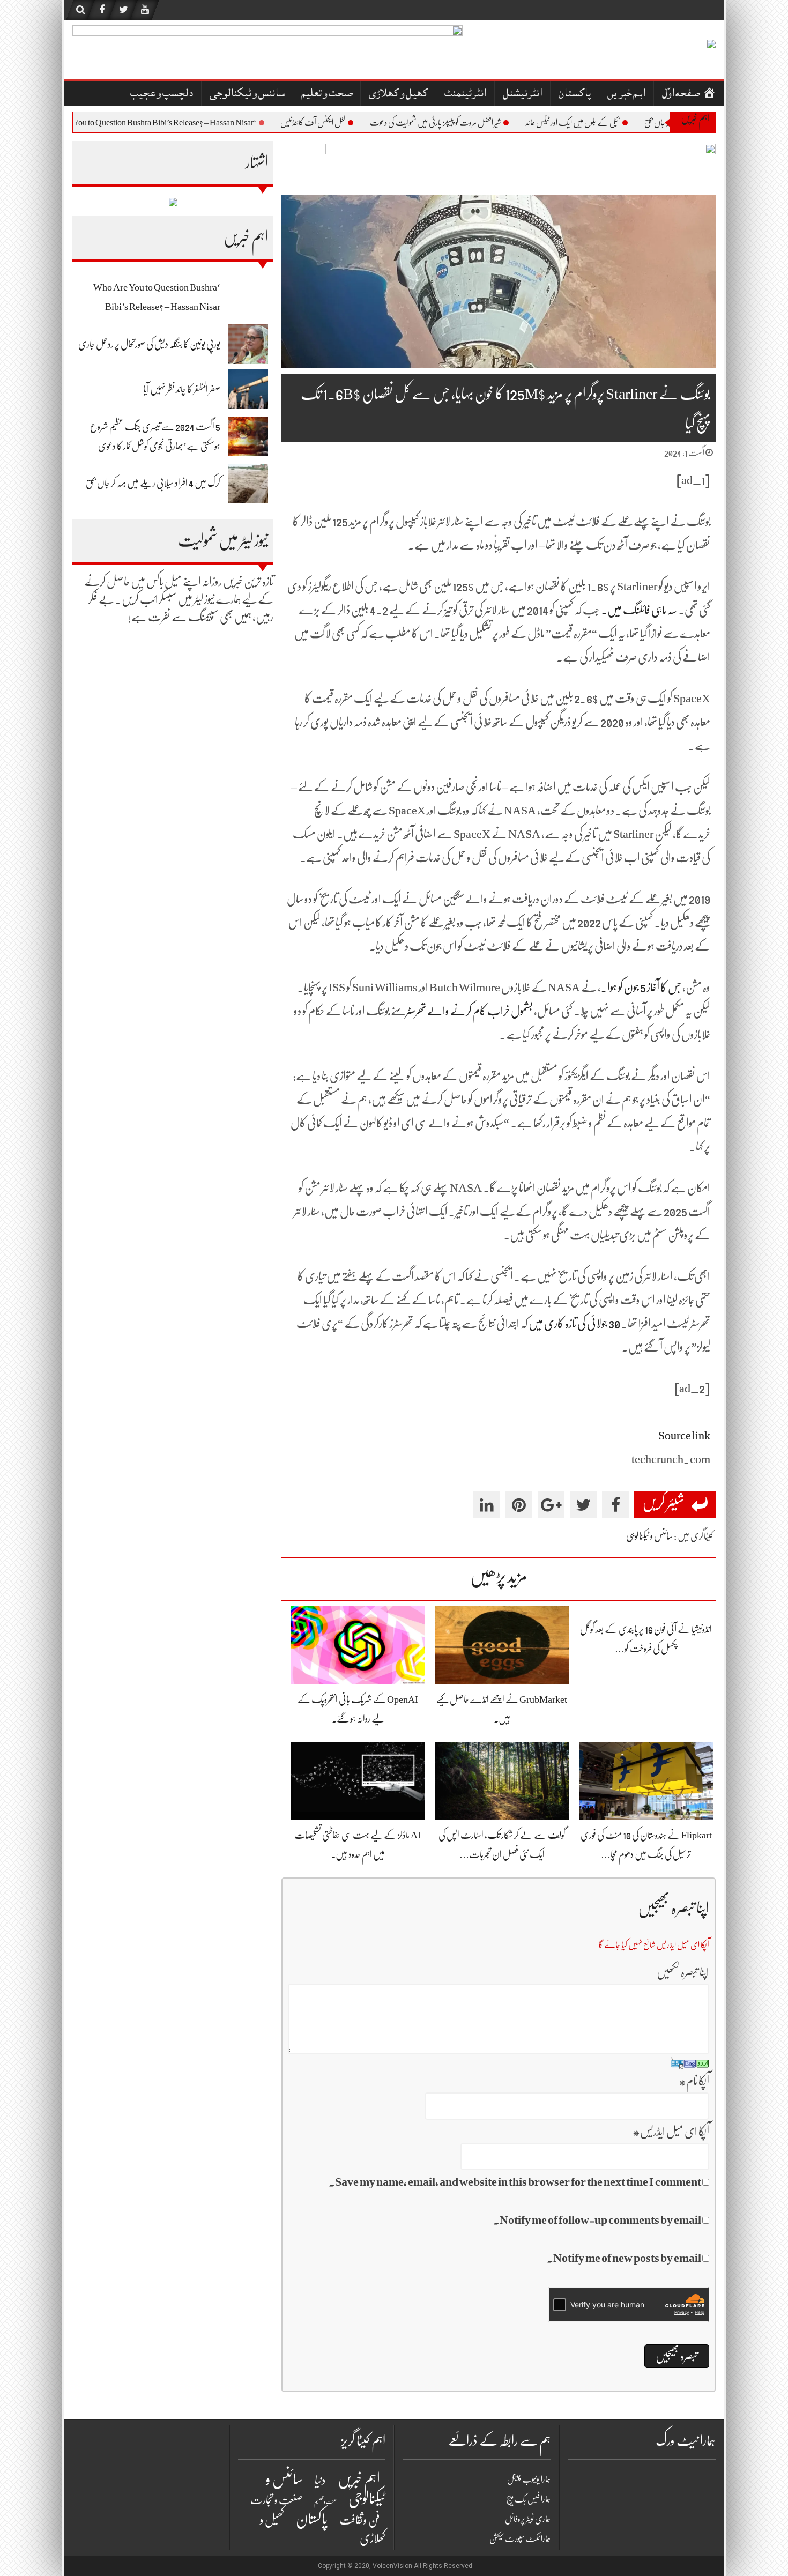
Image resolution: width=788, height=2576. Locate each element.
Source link (684, 1435)
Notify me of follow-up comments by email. (597, 2220)
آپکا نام (694, 2081)
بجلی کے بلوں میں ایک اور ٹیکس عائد (607, 123)
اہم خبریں (626, 95)
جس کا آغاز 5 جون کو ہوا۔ (641, 987)
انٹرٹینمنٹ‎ (465, 95)
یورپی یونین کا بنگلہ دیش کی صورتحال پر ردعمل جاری (149, 344)
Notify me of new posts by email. (624, 2258)
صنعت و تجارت (276, 2500)
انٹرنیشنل (522, 95)
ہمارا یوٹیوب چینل (529, 2480)
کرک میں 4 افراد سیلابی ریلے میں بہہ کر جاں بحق (153, 483)
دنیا (320, 2480)
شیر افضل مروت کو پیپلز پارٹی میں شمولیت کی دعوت (470, 123)
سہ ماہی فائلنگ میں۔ (639, 610)
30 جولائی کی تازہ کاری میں (574, 1323)
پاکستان (575, 95)
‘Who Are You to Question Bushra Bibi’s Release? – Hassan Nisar (183, 123)
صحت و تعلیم (327, 95)
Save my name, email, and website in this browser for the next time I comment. (515, 2182)
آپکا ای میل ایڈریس (671, 2131)
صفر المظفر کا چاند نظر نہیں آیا (182, 389)
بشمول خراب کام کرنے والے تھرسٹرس (465, 1011)
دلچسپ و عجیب (162, 95)
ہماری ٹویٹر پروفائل (528, 2519)
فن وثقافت (360, 2520)
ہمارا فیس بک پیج (529, 2499)
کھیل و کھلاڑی (398, 95)
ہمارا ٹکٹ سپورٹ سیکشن (520, 2539)
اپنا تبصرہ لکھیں (683, 1972)
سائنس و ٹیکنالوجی (247, 95)
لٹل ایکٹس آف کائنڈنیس (347, 123)
